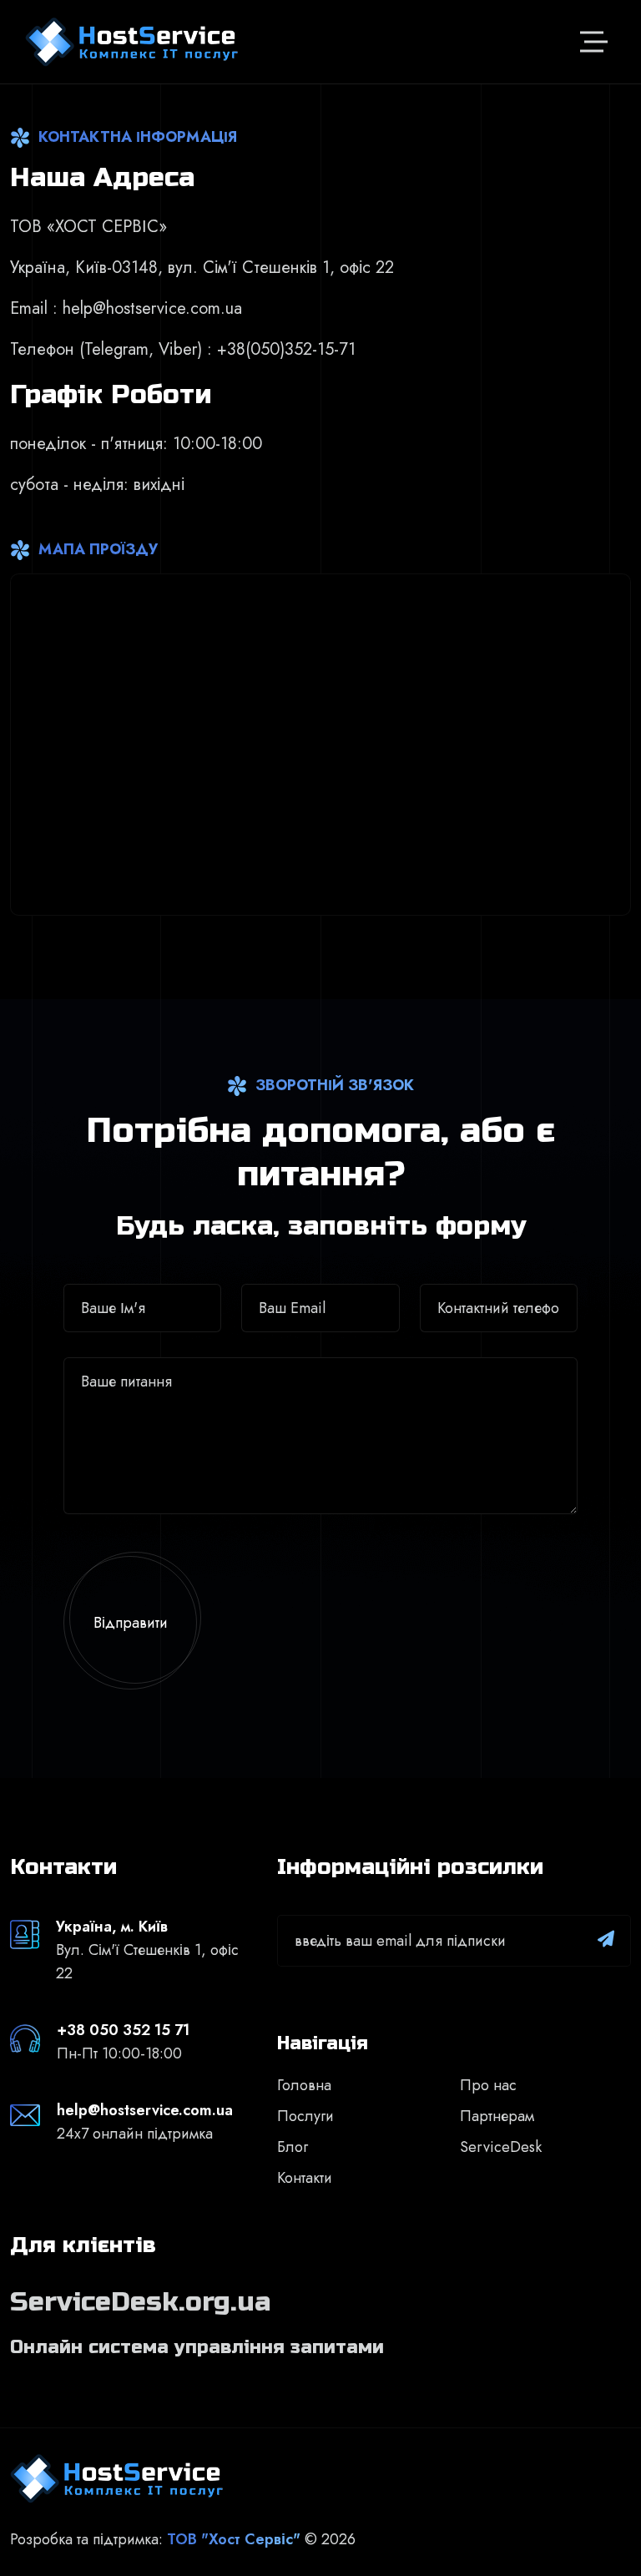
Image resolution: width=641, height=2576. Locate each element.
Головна (304, 2085)
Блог (293, 2147)
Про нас (488, 2085)
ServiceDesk (501, 2147)
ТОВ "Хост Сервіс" (234, 2539)
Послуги (305, 2116)
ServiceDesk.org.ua (140, 2302)
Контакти (305, 2178)
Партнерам (497, 2116)
